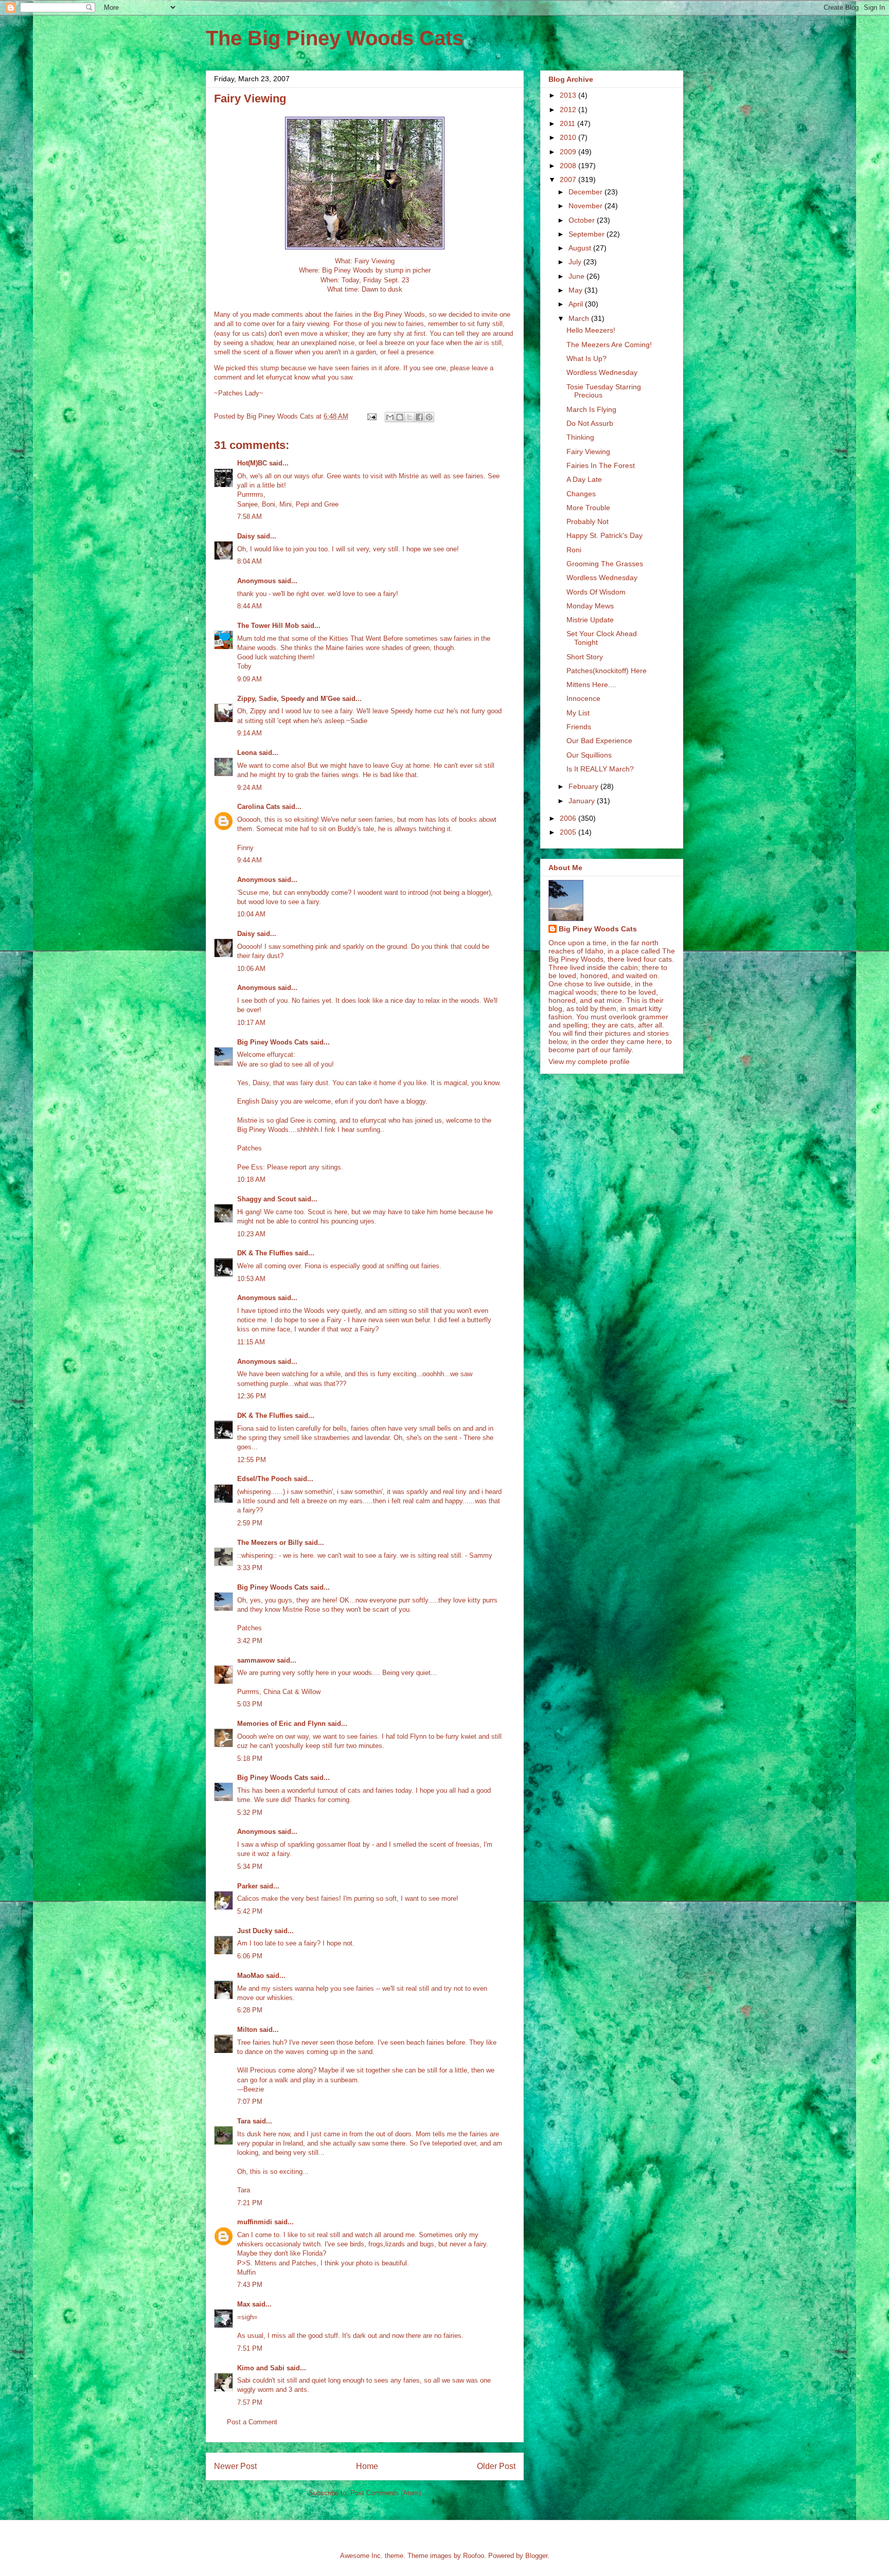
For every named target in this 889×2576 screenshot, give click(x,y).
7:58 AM (250, 517)
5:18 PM (250, 1759)
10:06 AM (251, 969)
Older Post (496, 2466)
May (576, 290)
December (586, 192)
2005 (569, 832)
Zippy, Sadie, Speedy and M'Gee (289, 699)
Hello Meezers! (591, 330)
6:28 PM (250, 2010)
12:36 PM (252, 1396)
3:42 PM (250, 1641)
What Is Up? (586, 358)
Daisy (246, 536)
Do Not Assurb (590, 423)
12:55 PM (252, 1460)
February (584, 786)
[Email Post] (371, 416)
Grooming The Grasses (605, 564)
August (581, 248)
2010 (569, 137)
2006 (569, 818)
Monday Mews (590, 606)
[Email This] (390, 417)
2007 (569, 179)
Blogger (536, 2556)
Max (244, 2304)
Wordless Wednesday (602, 372)
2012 (569, 110)
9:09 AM (250, 679)
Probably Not (588, 521)
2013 (569, 95)
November (586, 206)
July (576, 262)
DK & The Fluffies (265, 1253)
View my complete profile (589, 1061)
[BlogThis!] (400, 417)
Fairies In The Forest (601, 465)
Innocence (583, 698)
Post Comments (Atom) (386, 2493)
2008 (569, 166)
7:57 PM (250, 2402)
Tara (244, 2121)
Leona (247, 753)
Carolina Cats (259, 807)
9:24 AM (250, 788)
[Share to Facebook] (419, 417)
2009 (569, 152)
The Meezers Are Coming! (609, 345)
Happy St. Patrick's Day (604, 535)
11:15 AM (251, 1342)
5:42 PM (250, 1911)
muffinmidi (255, 2222)
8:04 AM (250, 561)
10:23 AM (251, 1234)
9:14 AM (250, 733)
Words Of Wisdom (596, 592)
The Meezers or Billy (270, 1543)
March (580, 318)
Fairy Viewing (588, 452)
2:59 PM (250, 1523)
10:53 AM (251, 1279)
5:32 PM (250, 1813)
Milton (247, 2030)
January (583, 801)
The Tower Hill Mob (268, 626)
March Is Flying (591, 409)
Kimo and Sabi (261, 2368)
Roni (574, 550)
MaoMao (251, 1976)
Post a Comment (252, 2422)
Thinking (580, 437)
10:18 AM (251, 1179)
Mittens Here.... (591, 684)
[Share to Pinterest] (429, 417)
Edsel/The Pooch (264, 1479)
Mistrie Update (590, 620)
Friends (579, 727)
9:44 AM (250, 860)
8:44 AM (250, 606)
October (583, 220)
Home (367, 2466)
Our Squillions (589, 755)
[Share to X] (410, 417)
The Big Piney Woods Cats (335, 38)
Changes (581, 494)
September (588, 234)
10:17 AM (251, 1023)
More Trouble (588, 508)
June (577, 276)
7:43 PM (250, 2285)
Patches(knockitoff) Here (607, 671)
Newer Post (235, 2466)
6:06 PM (250, 1956)
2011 (568, 123)
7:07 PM (250, 2102)
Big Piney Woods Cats (273, 1042)
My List (578, 713)
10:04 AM (251, 914)
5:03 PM (250, 1704)
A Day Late (584, 479)
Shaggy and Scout (266, 1199)
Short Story (585, 657)
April (577, 304)
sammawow (256, 1660)
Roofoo (474, 2556)
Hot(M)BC (252, 463)
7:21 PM (250, 2203)
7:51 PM (250, 2348)
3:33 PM (250, 1568)
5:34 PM (250, 1867)
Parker (247, 1886)
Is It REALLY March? (600, 769)
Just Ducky (255, 1931)
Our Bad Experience (599, 741)
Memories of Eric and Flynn (281, 1724)
